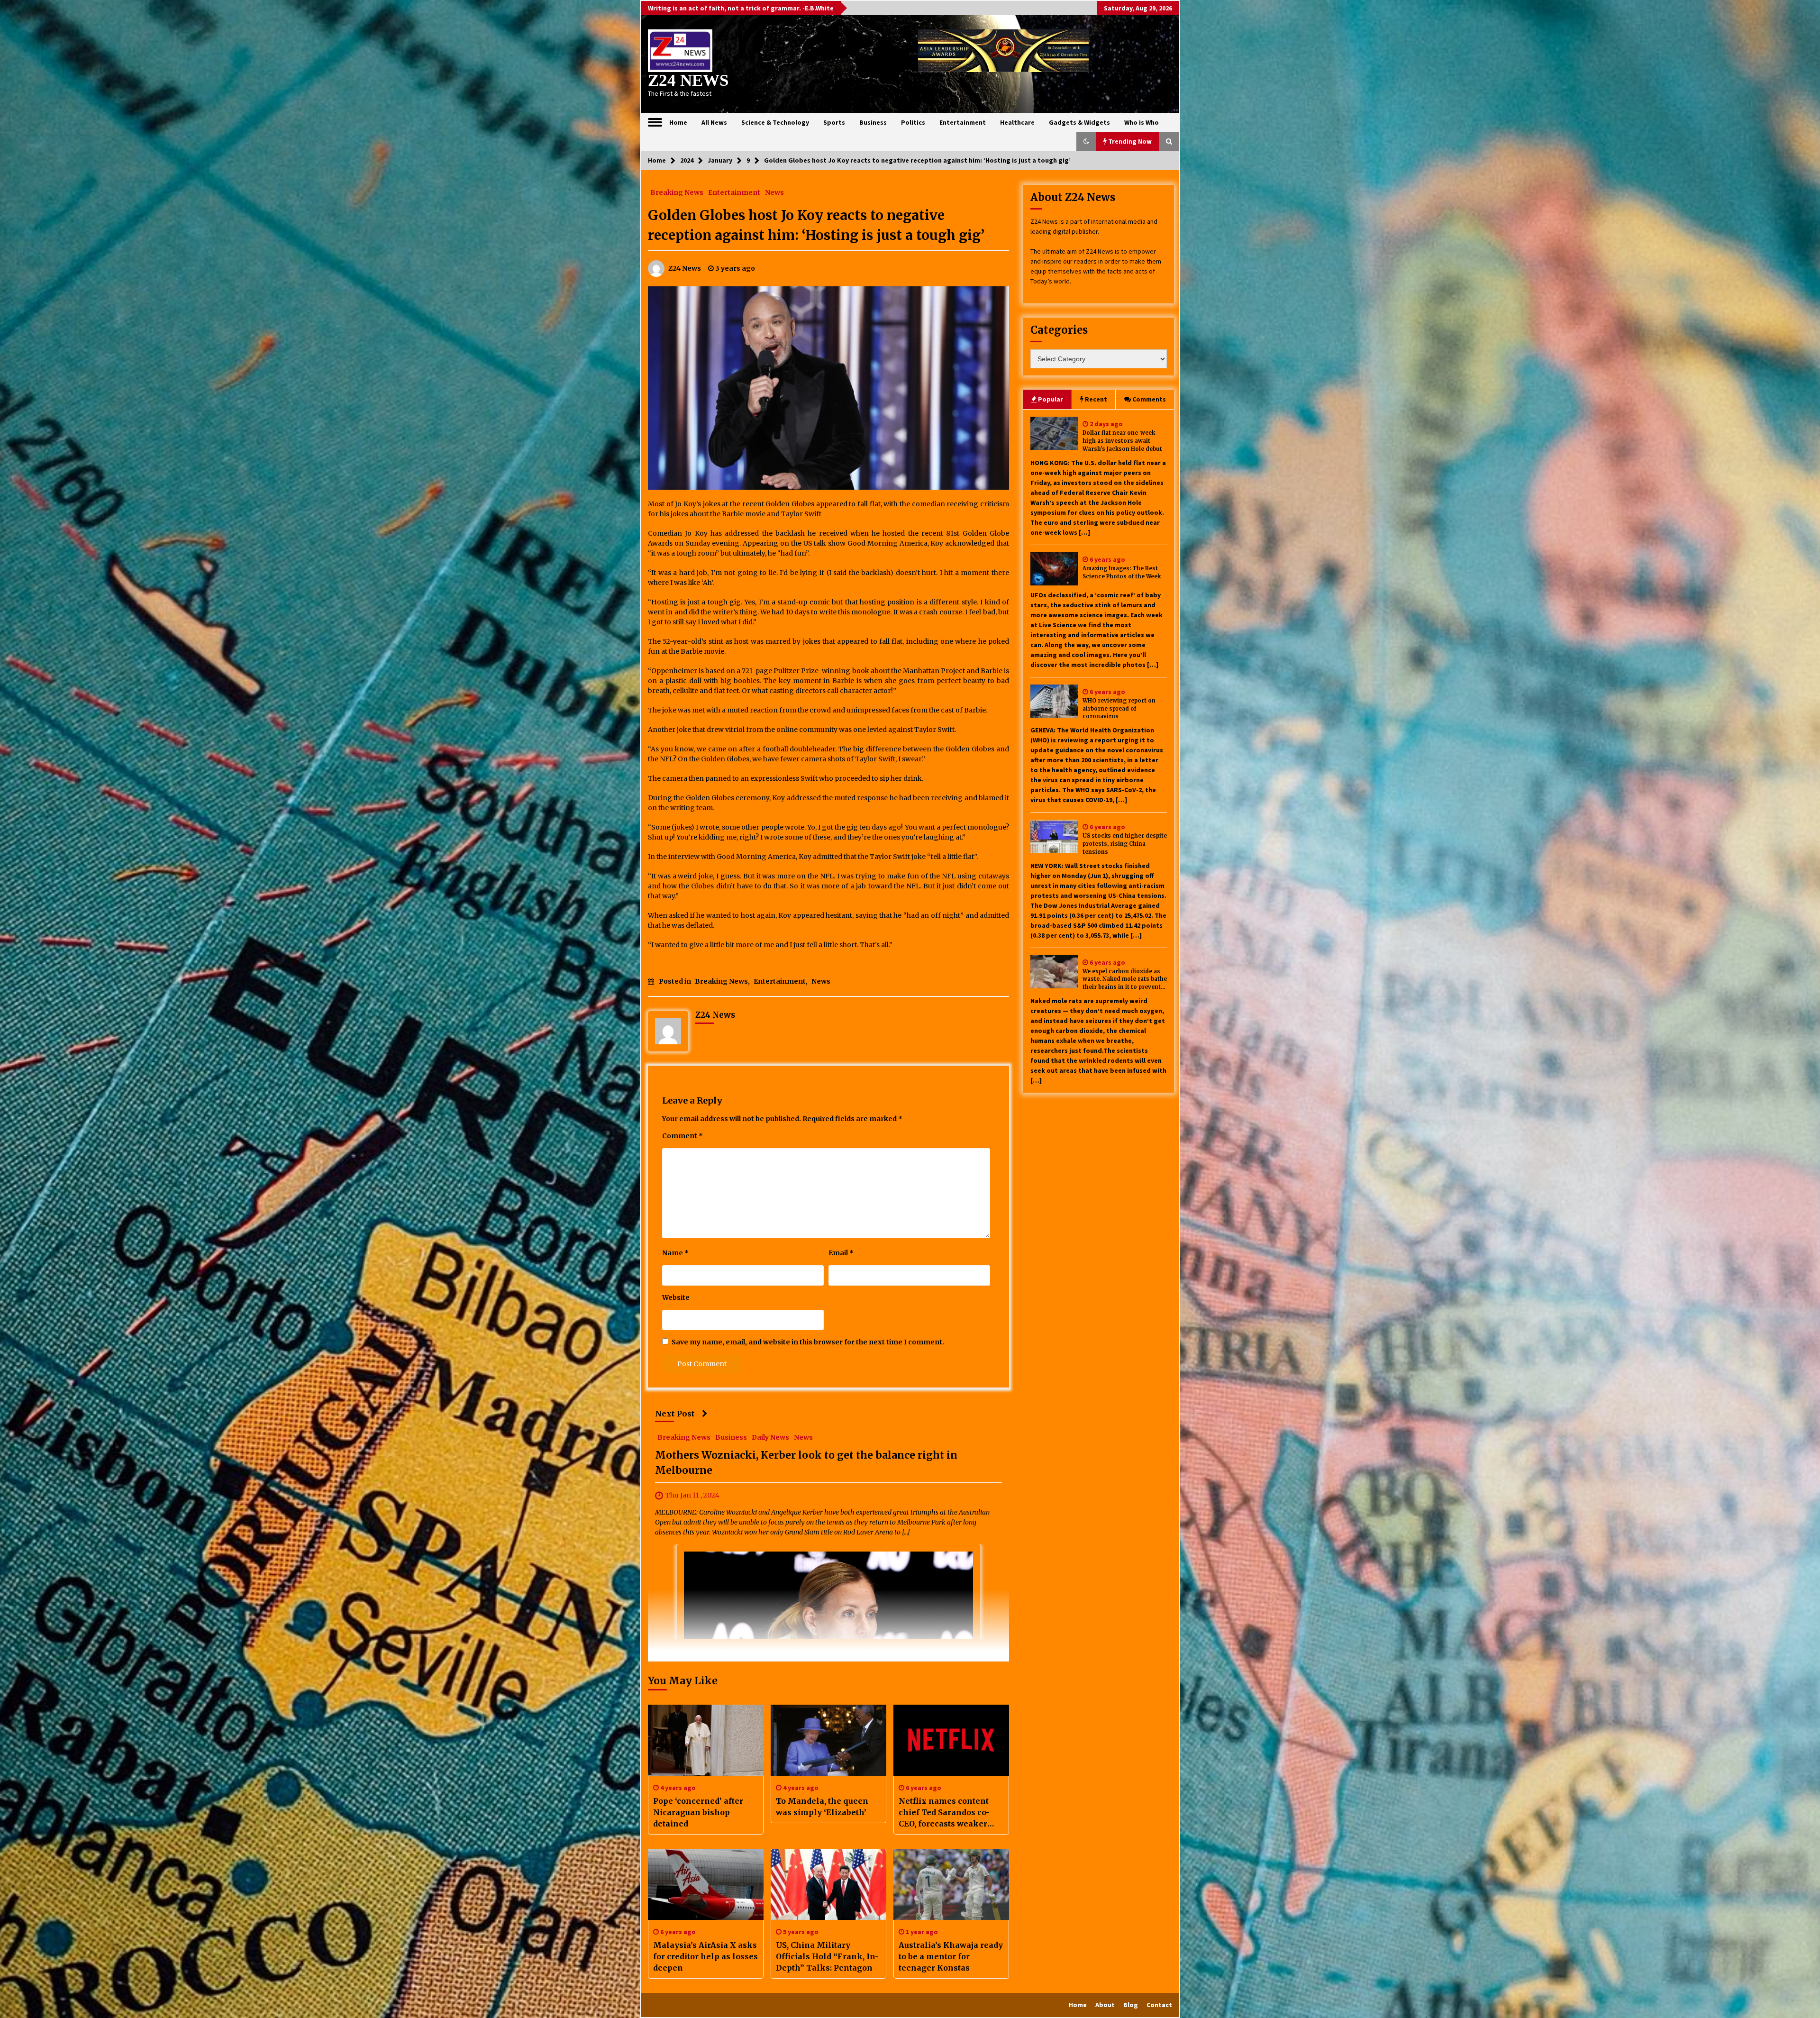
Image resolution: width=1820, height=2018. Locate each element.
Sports (834, 122)
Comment (682, 1136)
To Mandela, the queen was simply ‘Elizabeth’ (822, 1807)
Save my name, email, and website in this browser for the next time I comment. (808, 1342)
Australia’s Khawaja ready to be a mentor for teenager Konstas (951, 1956)
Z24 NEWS (688, 80)
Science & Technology (775, 122)
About (1105, 2005)
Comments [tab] (1149, 399)
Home (678, 122)
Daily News (770, 1437)
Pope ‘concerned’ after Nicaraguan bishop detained (698, 1812)
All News (714, 122)
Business (873, 122)
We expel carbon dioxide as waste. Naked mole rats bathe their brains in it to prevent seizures (1125, 980)
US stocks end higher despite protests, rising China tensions (1125, 844)
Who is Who (1142, 122)
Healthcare (1017, 122)
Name (675, 1253)
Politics (913, 122)
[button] (1086, 141)
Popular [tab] (1051, 399)
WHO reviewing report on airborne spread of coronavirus (1119, 709)
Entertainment (963, 122)
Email (841, 1253)
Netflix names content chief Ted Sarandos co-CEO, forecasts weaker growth (944, 1813)
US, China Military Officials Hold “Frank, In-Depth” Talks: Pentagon (827, 1956)
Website (676, 1297)
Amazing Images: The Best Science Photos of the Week (1122, 572)
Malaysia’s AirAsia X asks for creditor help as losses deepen (705, 1956)
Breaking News (677, 192)
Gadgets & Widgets (1079, 122)
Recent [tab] (1096, 399)
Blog (1131, 2005)
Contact (1159, 2005)
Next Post (675, 1414)
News (774, 192)
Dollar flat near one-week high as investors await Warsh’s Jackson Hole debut (1122, 441)
